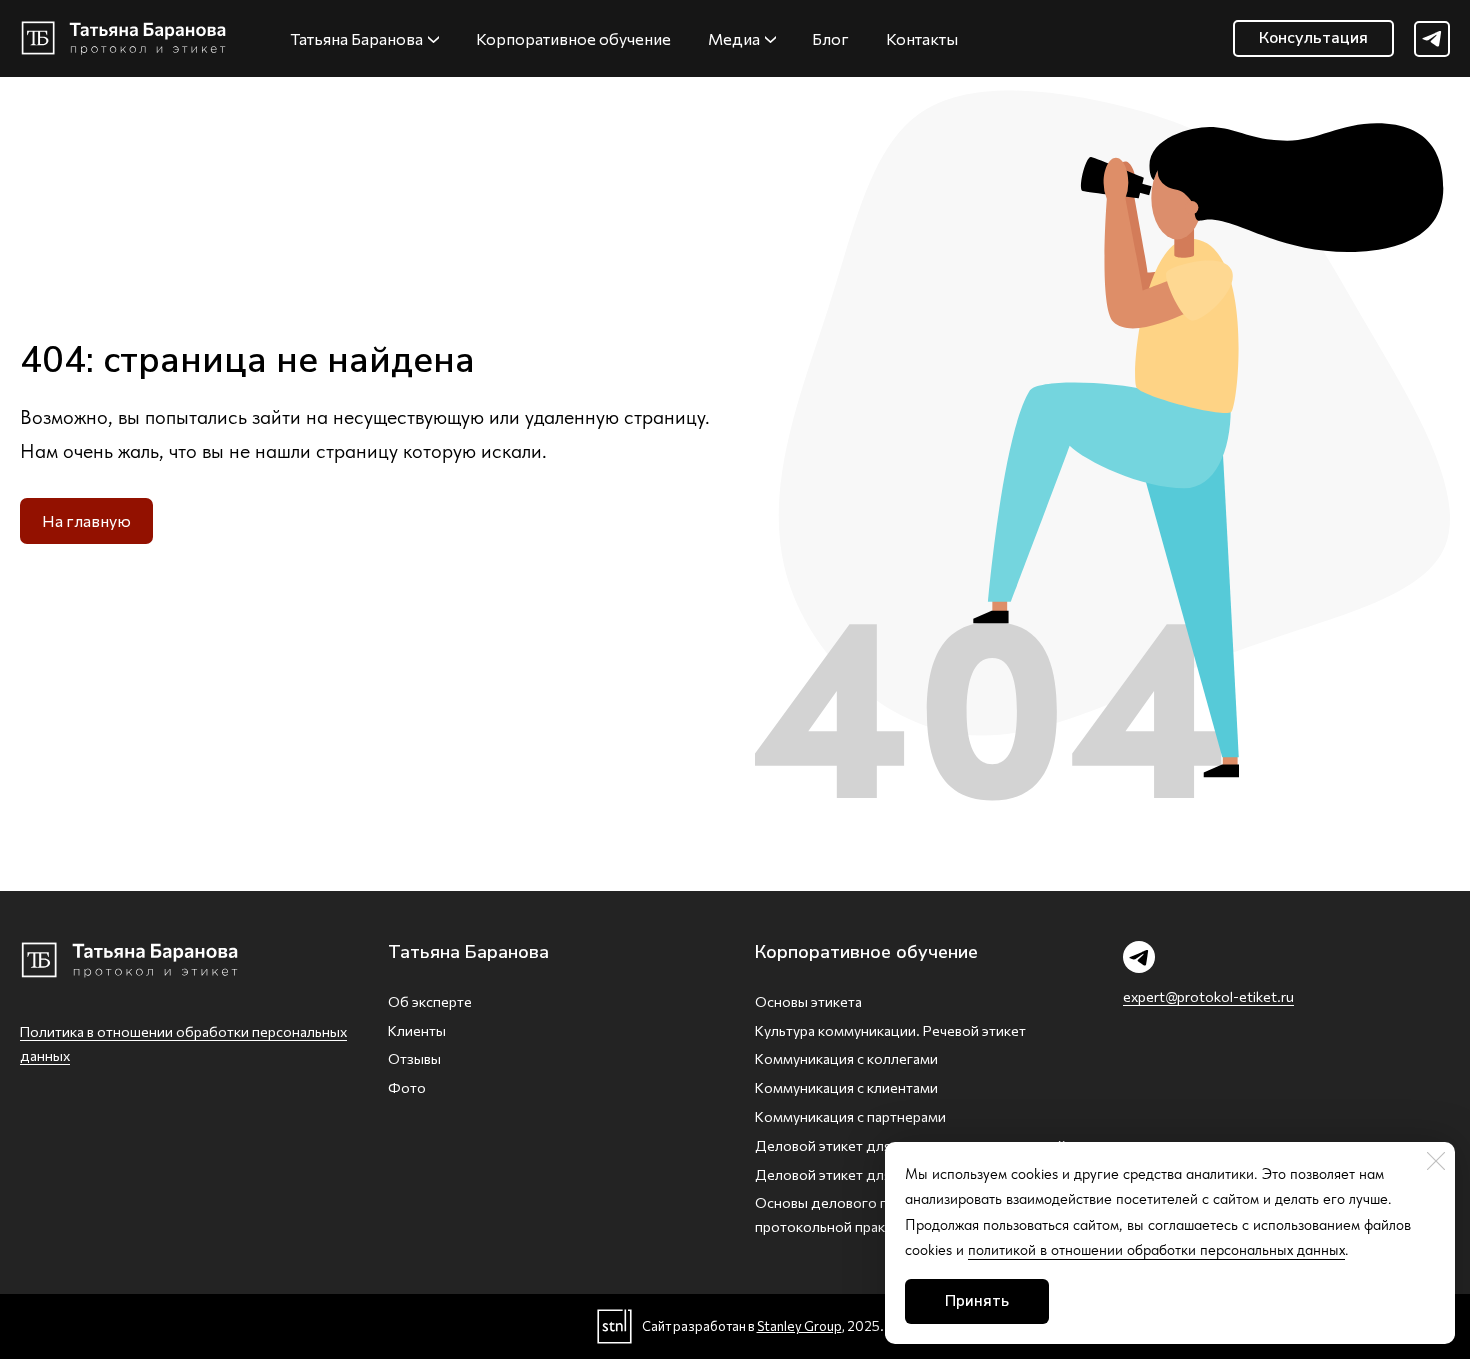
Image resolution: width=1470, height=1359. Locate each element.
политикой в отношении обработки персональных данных (1156, 1250)
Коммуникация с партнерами (850, 1116)
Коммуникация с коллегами (846, 1058)
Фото (407, 1087)
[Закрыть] (1436, 1161)
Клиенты (417, 1030)
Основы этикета (808, 1001)
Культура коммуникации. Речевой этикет (890, 1030)
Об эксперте (430, 1001)
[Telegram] (1432, 39)
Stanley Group (799, 1326)
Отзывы (414, 1058)
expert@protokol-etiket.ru (1208, 996)
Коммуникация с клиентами (846, 1087)
